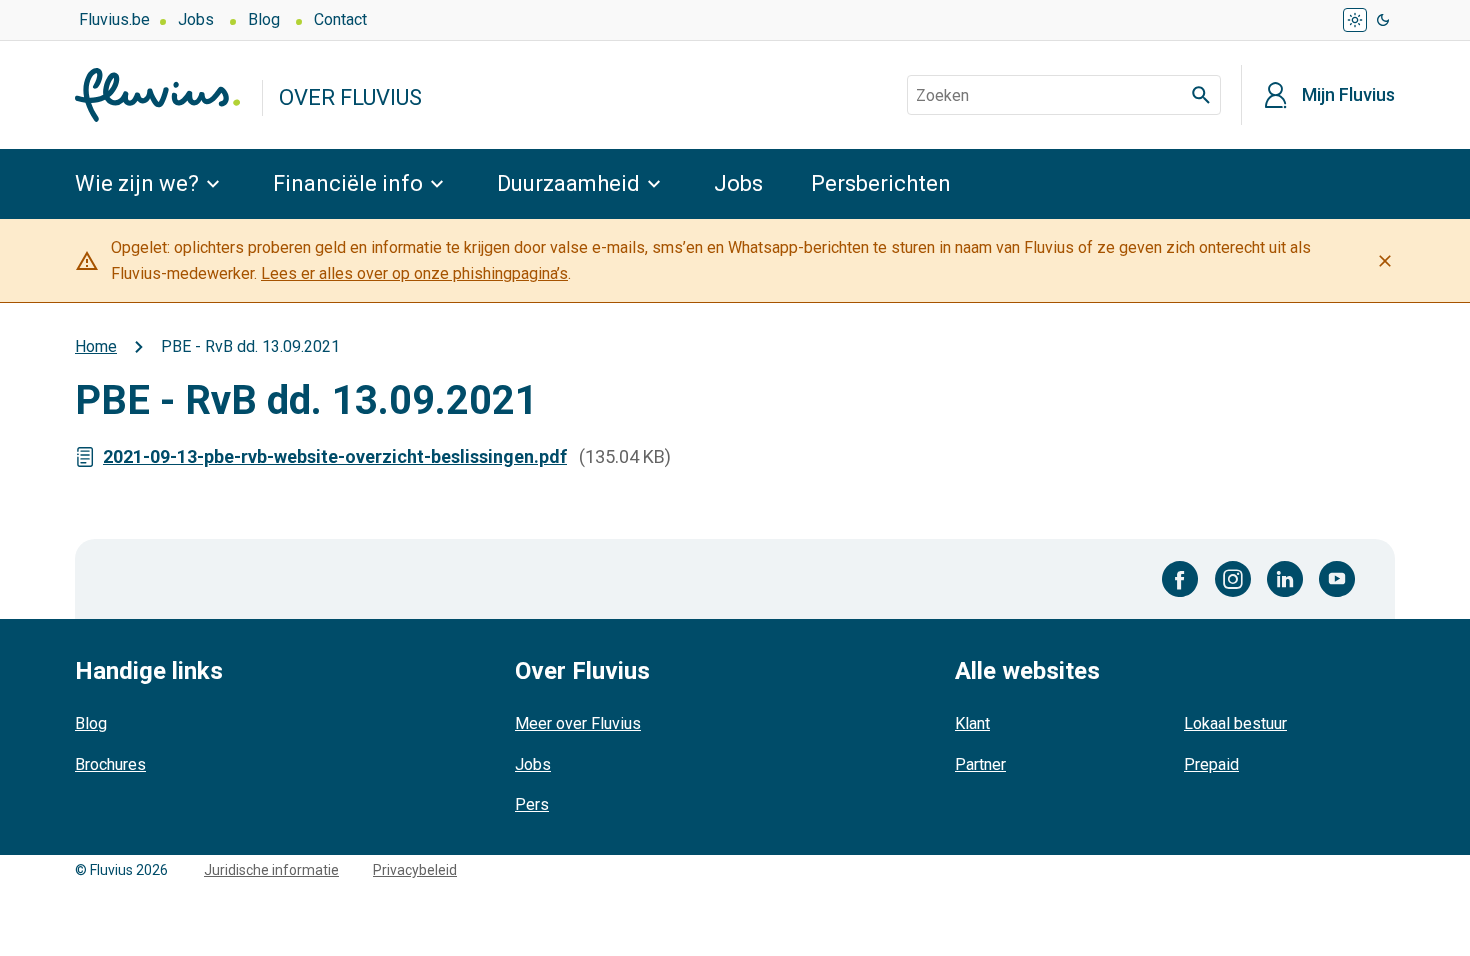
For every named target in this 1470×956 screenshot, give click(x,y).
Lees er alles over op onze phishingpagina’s (414, 273)
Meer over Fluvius (578, 723)
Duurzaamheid (568, 183)
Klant (972, 723)
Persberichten (881, 183)
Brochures (110, 764)
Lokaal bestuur (1235, 723)
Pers (532, 804)
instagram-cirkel (1233, 579)
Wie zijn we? (137, 183)
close (1385, 261)
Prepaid (1211, 764)
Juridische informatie (271, 870)
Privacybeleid (415, 870)
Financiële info (348, 183)
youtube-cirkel (1337, 579)
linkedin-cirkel (1285, 579)
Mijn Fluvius (1348, 95)
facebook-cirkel (1180, 579)
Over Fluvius (350, 97)
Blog (264, 19)
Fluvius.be (114, 19)
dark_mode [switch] (1383, 20)
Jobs (196, 19)
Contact (340, 19)
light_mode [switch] (1355, 20)
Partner (980, 764)
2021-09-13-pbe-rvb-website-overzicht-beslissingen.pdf (335, 456)
